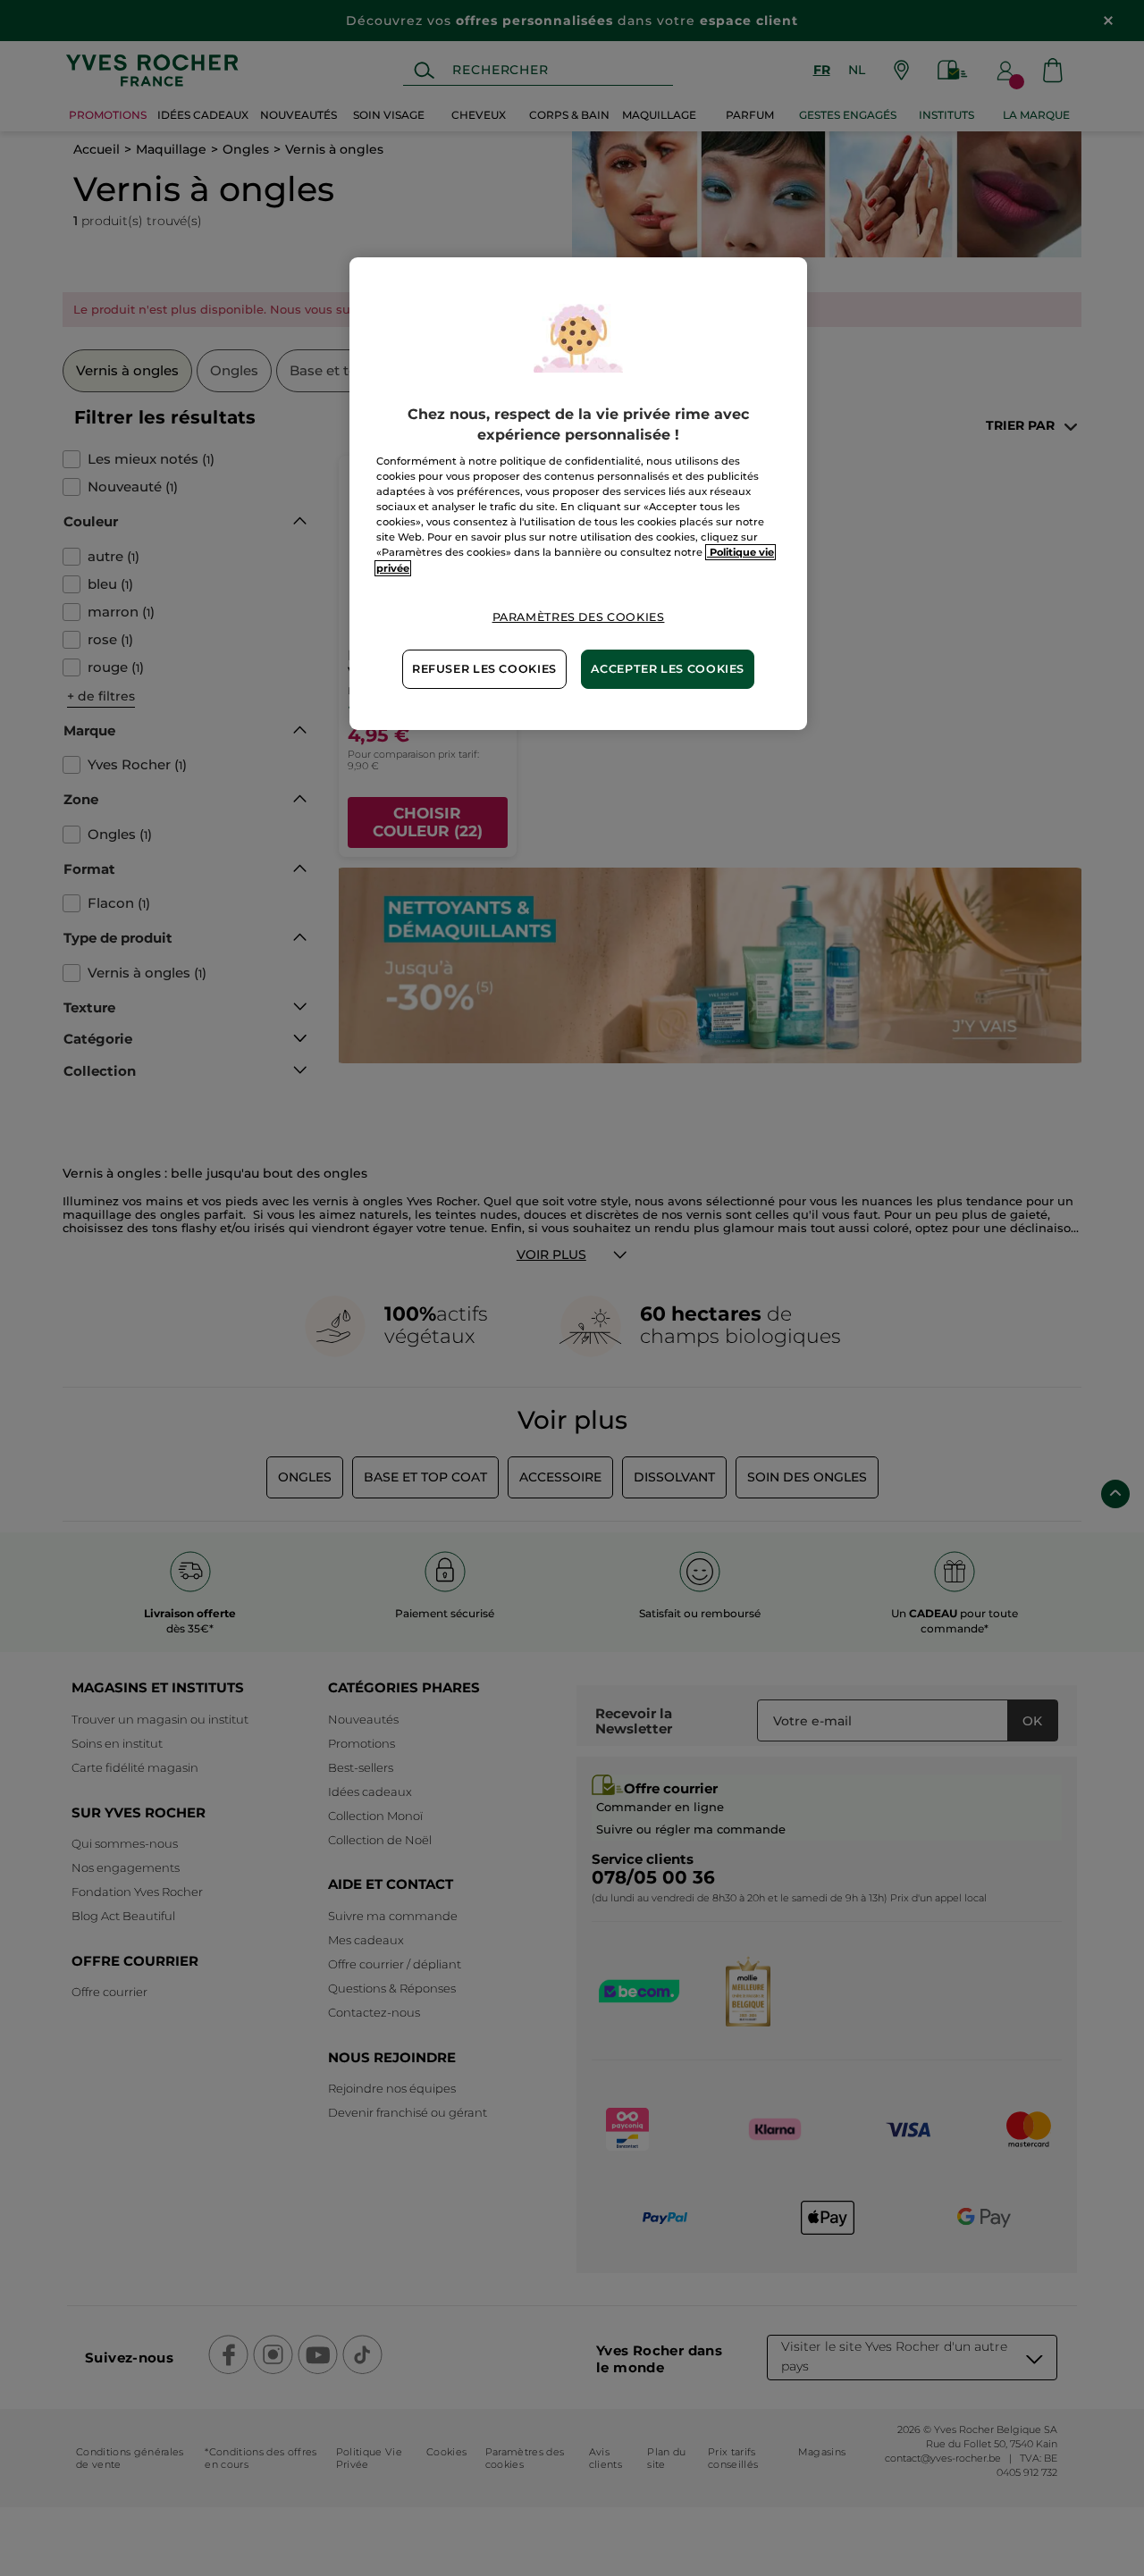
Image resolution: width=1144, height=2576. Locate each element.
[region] (578, 494)
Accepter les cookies (668, 669)
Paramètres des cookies (579, 617)
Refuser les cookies (484, 669)
